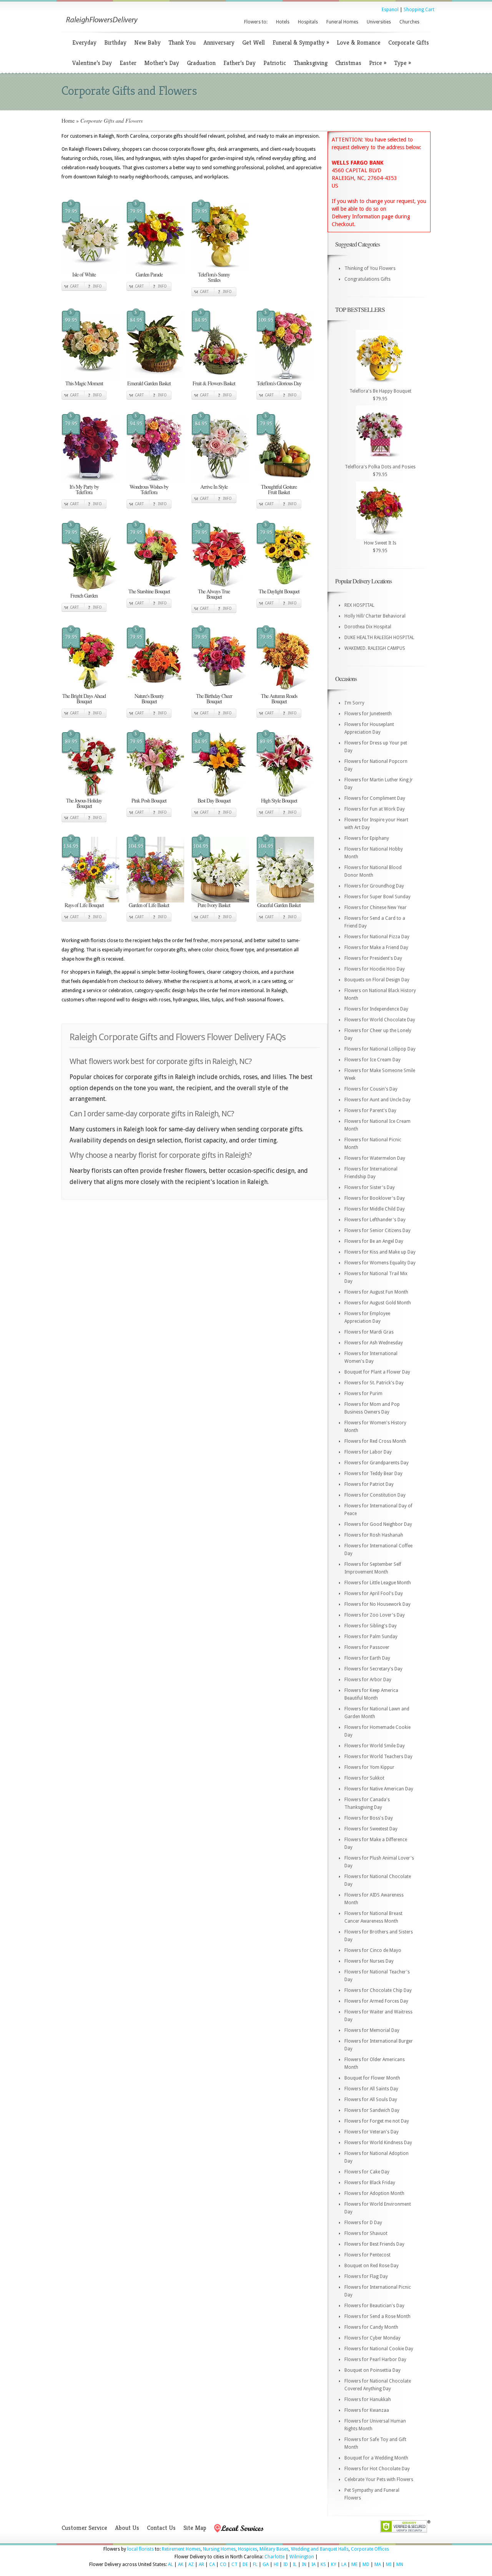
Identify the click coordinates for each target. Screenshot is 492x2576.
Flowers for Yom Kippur (369, 1767)
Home (68, 121)
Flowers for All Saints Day (371, 2089)
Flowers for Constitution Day (375, 1495)
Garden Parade (149, 274)
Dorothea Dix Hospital (368, 627)
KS (323, 2564)
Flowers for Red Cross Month (375, 1441)
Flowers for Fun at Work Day (375, 809)
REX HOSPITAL (359, 605)
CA (212, 2564)
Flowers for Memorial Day (372, 2030)
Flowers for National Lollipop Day (380, 1049)
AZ (191, 2564)
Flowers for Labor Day (368, 1452)
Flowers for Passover (367, 1647)
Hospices (248, 2549)
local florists (140, 2549)
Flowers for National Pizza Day (377, 937)
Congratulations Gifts (367, 279)
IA (313, 2564)
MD (366, 2564)
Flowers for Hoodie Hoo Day (375, 969)
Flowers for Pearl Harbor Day (375, 2360)
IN (304, 2564)
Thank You (182, 42)
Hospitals (308, 22)
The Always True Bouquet (214, 594)
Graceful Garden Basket (279, 905)
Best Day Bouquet (214, 800)
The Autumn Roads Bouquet (279, 699)
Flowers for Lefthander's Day (375, 1220)
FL (255, 2564)
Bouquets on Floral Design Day (377, 980)
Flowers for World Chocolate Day (380, 1020)
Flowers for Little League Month (378, 1583)
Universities (379, 22)
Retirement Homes (181, 2549)
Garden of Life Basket (149, 905)
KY (334, 2564)
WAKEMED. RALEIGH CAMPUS (375, 648)
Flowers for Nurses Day (369, 1961)
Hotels (283, 22)
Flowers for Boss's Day (369, 1818)
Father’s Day (239, 63)
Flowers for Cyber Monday (372, 2338)
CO (223, 2564)
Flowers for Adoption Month (374, 2193)
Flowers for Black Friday (370, 2183)
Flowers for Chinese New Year (376, 908)
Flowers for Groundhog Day (374, 886)
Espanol (390, 10)
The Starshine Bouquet (149, 591)
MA (378, 2564)
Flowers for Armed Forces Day (376, 2001)
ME (354, 2564)
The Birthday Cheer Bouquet (214, 699)
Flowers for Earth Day (367, 1658)
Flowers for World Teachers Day (378, 1757)
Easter (128, 63)
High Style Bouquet (279, 800)
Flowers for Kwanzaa (367, 2410)
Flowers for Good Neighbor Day (378, 1524)
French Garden (84, 595)
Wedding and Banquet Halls (320, 2549)
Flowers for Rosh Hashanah (374, 1535)
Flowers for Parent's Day (370, 1111)
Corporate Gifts (409, 42)
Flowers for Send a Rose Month (377, 2316)
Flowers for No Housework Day (377, 1604)
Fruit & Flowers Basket (214, 383)
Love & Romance (359, 42)
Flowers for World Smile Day (375, 1746)
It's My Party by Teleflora (84, 489)
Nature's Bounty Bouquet (149, 699)
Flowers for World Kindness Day (378, 2143)
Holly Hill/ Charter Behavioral (375, 616)
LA (344, 2564)
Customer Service (84, 2528)
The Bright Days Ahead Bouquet (84, 699)
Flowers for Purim (363, 1394)
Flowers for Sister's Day (370, 1187)
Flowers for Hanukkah (368, 2399)
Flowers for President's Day (373, 958)
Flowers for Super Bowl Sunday (377, 897)
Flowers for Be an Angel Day (374, 1241)
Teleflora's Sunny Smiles (214, 277)
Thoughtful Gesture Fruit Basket (279, 489)
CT (234, 2564)
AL (170, 2564)
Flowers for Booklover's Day (375, 1198)
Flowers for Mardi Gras (369, 1332)
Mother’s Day (162, 63)
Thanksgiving (311, 63)
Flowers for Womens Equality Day (380, 1263)
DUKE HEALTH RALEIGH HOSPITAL (379, 638)
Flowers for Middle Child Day (375, 1209)
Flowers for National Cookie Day (379, 2349)
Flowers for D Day (363, 2223)
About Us (127, 2528)
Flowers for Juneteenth (368, 714)
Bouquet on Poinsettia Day (372, 2370)
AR (201, 2564)
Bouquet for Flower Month (372, 2078)
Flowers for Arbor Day (368, 1680)
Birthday (115, 42)
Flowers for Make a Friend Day (376, 947)
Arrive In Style (214, 487)
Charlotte (274, 2557)
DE (245, 2564)
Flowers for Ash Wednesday (374, 1343)
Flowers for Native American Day (379, 1789)
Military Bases (274, 2549)
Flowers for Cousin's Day (371, 1089)
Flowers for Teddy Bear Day (373, 1474)
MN (400, 2564)
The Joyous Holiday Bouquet (84, 803)
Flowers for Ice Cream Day (372, 1060)
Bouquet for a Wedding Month (376, 2458)
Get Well (253, 42)
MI (389, 2564)
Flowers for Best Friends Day (374, 2244)
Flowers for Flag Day (366, 2276)
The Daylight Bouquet (279, 591)
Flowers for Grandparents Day (376, 1463)
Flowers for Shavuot (366, 2233)
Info (97, 286)
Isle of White (84, 274)
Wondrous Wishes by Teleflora (149, 489)
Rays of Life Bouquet (84, 905)
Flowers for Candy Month (371, 2327)
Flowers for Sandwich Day (372, 2110)
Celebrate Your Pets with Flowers (379, 2479)
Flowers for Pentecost (367, 2255)
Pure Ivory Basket (214, 905)
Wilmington (302, 2557)
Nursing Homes (219, 2549)
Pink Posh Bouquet (149, 800)
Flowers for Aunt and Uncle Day (377, 1100)
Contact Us (161, 2528)
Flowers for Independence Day (376, 1009)
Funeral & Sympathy (301, 42)
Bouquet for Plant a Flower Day (377, 1372)
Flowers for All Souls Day (371, 2100)
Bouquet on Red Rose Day (371, 2266)
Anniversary (219, 42)
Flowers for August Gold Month (378, 1303)
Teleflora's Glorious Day (279, 383)
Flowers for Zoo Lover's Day (375, 1615)
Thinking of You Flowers (370, 268)
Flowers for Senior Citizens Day (377, 1231)
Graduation (201, 63)
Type (402, 63)
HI (276, 2564)
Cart (74, 286)
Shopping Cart (419, 10)
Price (378, 63)
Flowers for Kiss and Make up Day (380, 1252)
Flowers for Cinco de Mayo (373, 1950)
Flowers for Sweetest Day (371, 1829)
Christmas (348, 63)
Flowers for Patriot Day (369, 1484)
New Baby (147, 42)
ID (286, 2564)
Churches (409, 22)
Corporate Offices (370, 2549)
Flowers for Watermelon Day (375, 1158)
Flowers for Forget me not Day (377, 2121)
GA (266, 2564)
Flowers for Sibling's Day (371, 1626)
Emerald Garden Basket (149, 383)
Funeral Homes (342, 22)
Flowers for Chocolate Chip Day (378, 1990)
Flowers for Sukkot (364, 1778)
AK (181, 2564)
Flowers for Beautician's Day (374, 2306)
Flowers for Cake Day (367, 2172)
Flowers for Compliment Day (375, 798)
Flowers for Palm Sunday (371, 1637)
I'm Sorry (354, 703)
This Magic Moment (84, 383)
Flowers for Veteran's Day (371, 2132)
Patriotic (275, 63)
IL (295, 2564)
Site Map (195, 2528)
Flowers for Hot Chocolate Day (377, 2469)
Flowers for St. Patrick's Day (374, 1383)
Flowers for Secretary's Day (373, 1669)
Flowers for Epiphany (367, 838)
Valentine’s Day (92, 63)
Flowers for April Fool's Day (374, 1594)
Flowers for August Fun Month (376, 1292)
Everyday (84, 42)
